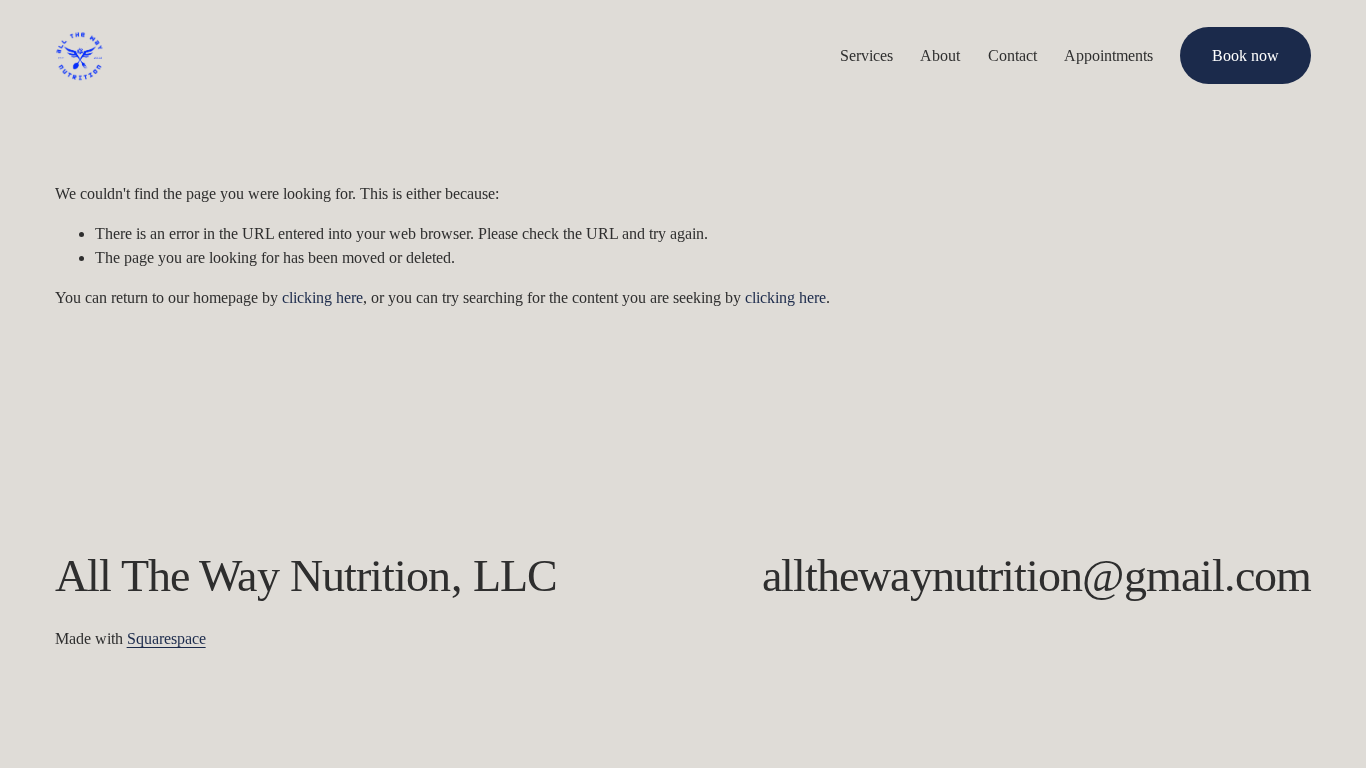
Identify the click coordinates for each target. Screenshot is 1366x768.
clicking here (322, 297)
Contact (1012, 55)
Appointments (1108, 55)
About (940, 55)
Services (866, 55)
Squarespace (166, 638)
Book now (1245, 55)
